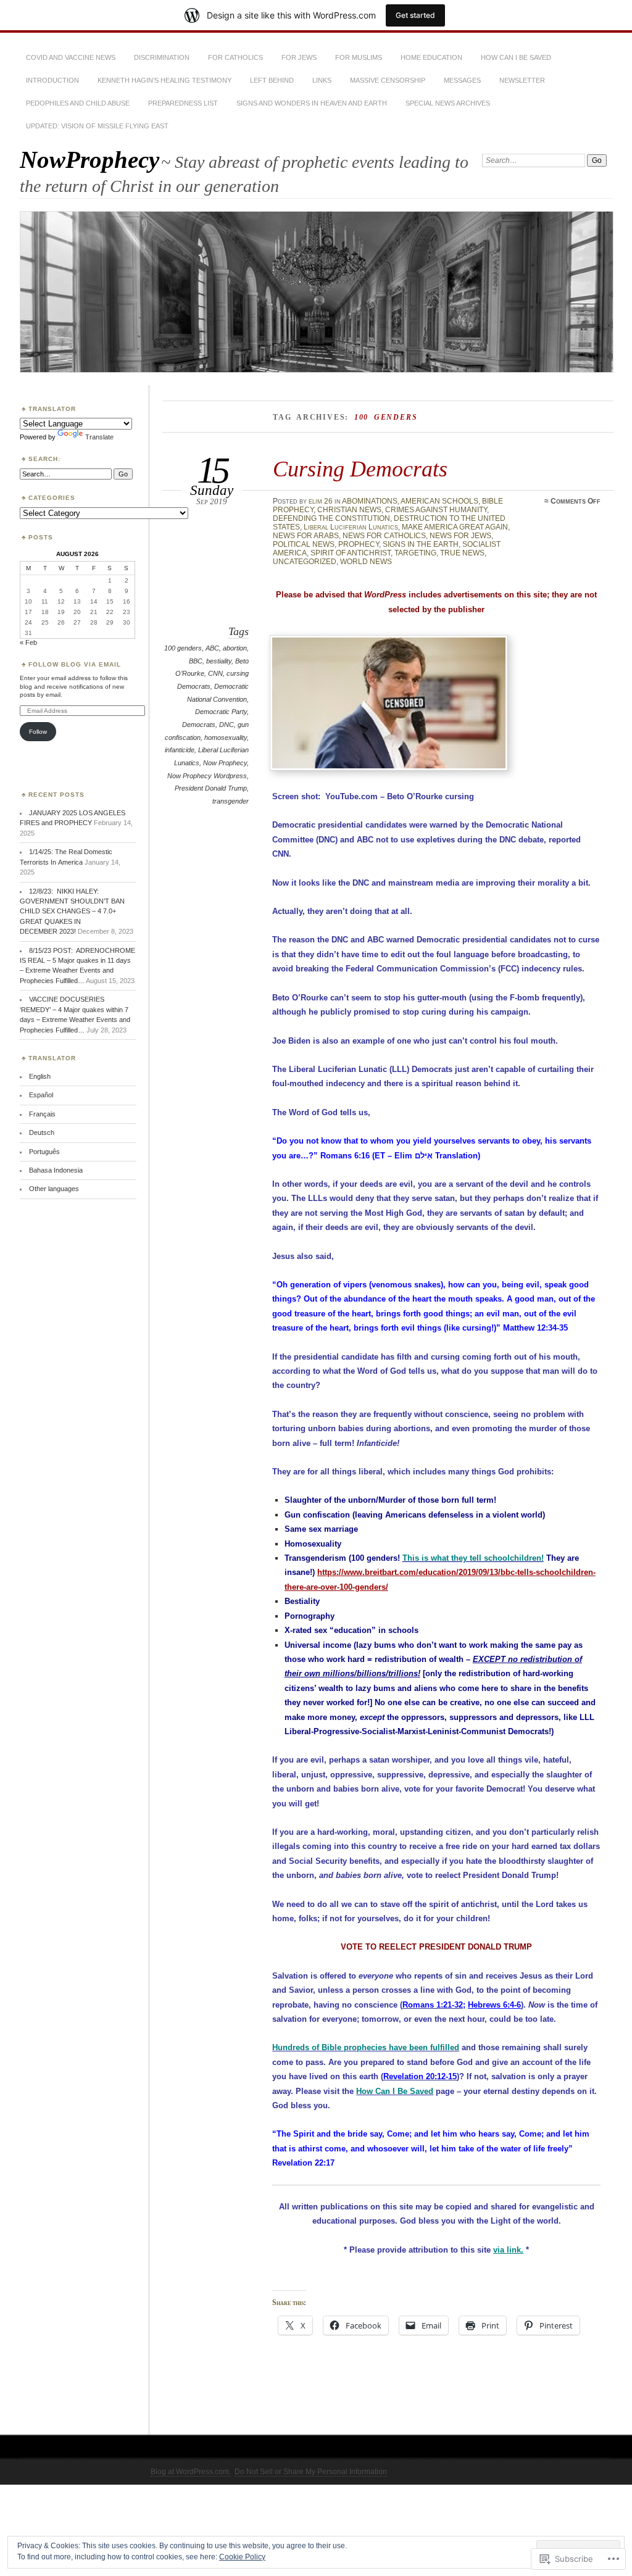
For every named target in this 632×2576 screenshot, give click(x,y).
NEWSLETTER (522, 80)
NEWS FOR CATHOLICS (384, 536)
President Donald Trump (211, 788)
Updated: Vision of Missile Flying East (97, 126)
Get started (415, 15)
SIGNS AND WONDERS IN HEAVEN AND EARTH (312, 103)
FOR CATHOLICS (235, 57)
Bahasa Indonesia (56, 1170)
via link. (508, 2250)
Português (44, 1152)
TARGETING (415, 553)
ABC (212, 648)
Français (42, 1114)
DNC (227, 725)
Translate (99, 437)
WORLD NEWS (366, 562)
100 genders (183, 648)
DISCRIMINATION (162, 57)
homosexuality (226, 737)
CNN (215, 673)
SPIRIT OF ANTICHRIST (351, 553)
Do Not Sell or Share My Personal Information (311, 2472)
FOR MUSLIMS (359, 57)
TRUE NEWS (462, 553)
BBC (196, 661)
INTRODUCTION (52, 80)
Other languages (54, 1189)
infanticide (180, 750)
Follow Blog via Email (75, 664)
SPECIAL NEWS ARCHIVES (448, 103)
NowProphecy (89, 160)
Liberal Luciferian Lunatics (351, 527)
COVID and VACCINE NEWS (71, 57)
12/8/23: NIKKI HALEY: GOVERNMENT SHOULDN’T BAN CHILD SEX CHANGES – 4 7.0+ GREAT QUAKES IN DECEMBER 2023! (72, 912)
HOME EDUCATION (431, 57)
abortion (235, 648)
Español (41, 1095)
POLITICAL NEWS (304, 544)
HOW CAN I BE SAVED (516, 57)
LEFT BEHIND (272, 80)
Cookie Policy (242, 2557)
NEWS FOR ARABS (306, 536)
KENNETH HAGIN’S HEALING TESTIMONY (164, 80)
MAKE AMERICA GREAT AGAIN (455, 527)
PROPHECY (359, 544)
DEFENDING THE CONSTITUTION (331, 518)
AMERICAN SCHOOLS (439, 501)
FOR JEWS (299, 57)
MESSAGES (462, 80)
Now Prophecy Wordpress (207, 776)
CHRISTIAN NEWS (349, 510)
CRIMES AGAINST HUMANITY (436, 510)
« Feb (28, 642)
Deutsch (42, 1132)
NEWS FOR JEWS (460, 536)
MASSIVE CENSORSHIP (388, 80)
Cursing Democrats (360, 469)
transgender (231, 801)
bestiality (219, 661)
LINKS (322, 80)
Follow (38, 732)
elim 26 (321, 501)
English (40, 1076)
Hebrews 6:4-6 (494, 2005)
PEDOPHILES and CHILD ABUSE (78, 103)
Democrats (199, 725)
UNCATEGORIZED (305, 562)
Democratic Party (221, 712)
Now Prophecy (225, 763)
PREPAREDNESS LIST (183, 103)
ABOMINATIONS (370, 501)
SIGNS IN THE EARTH (421, 544)
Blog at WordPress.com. (191, 2472)
